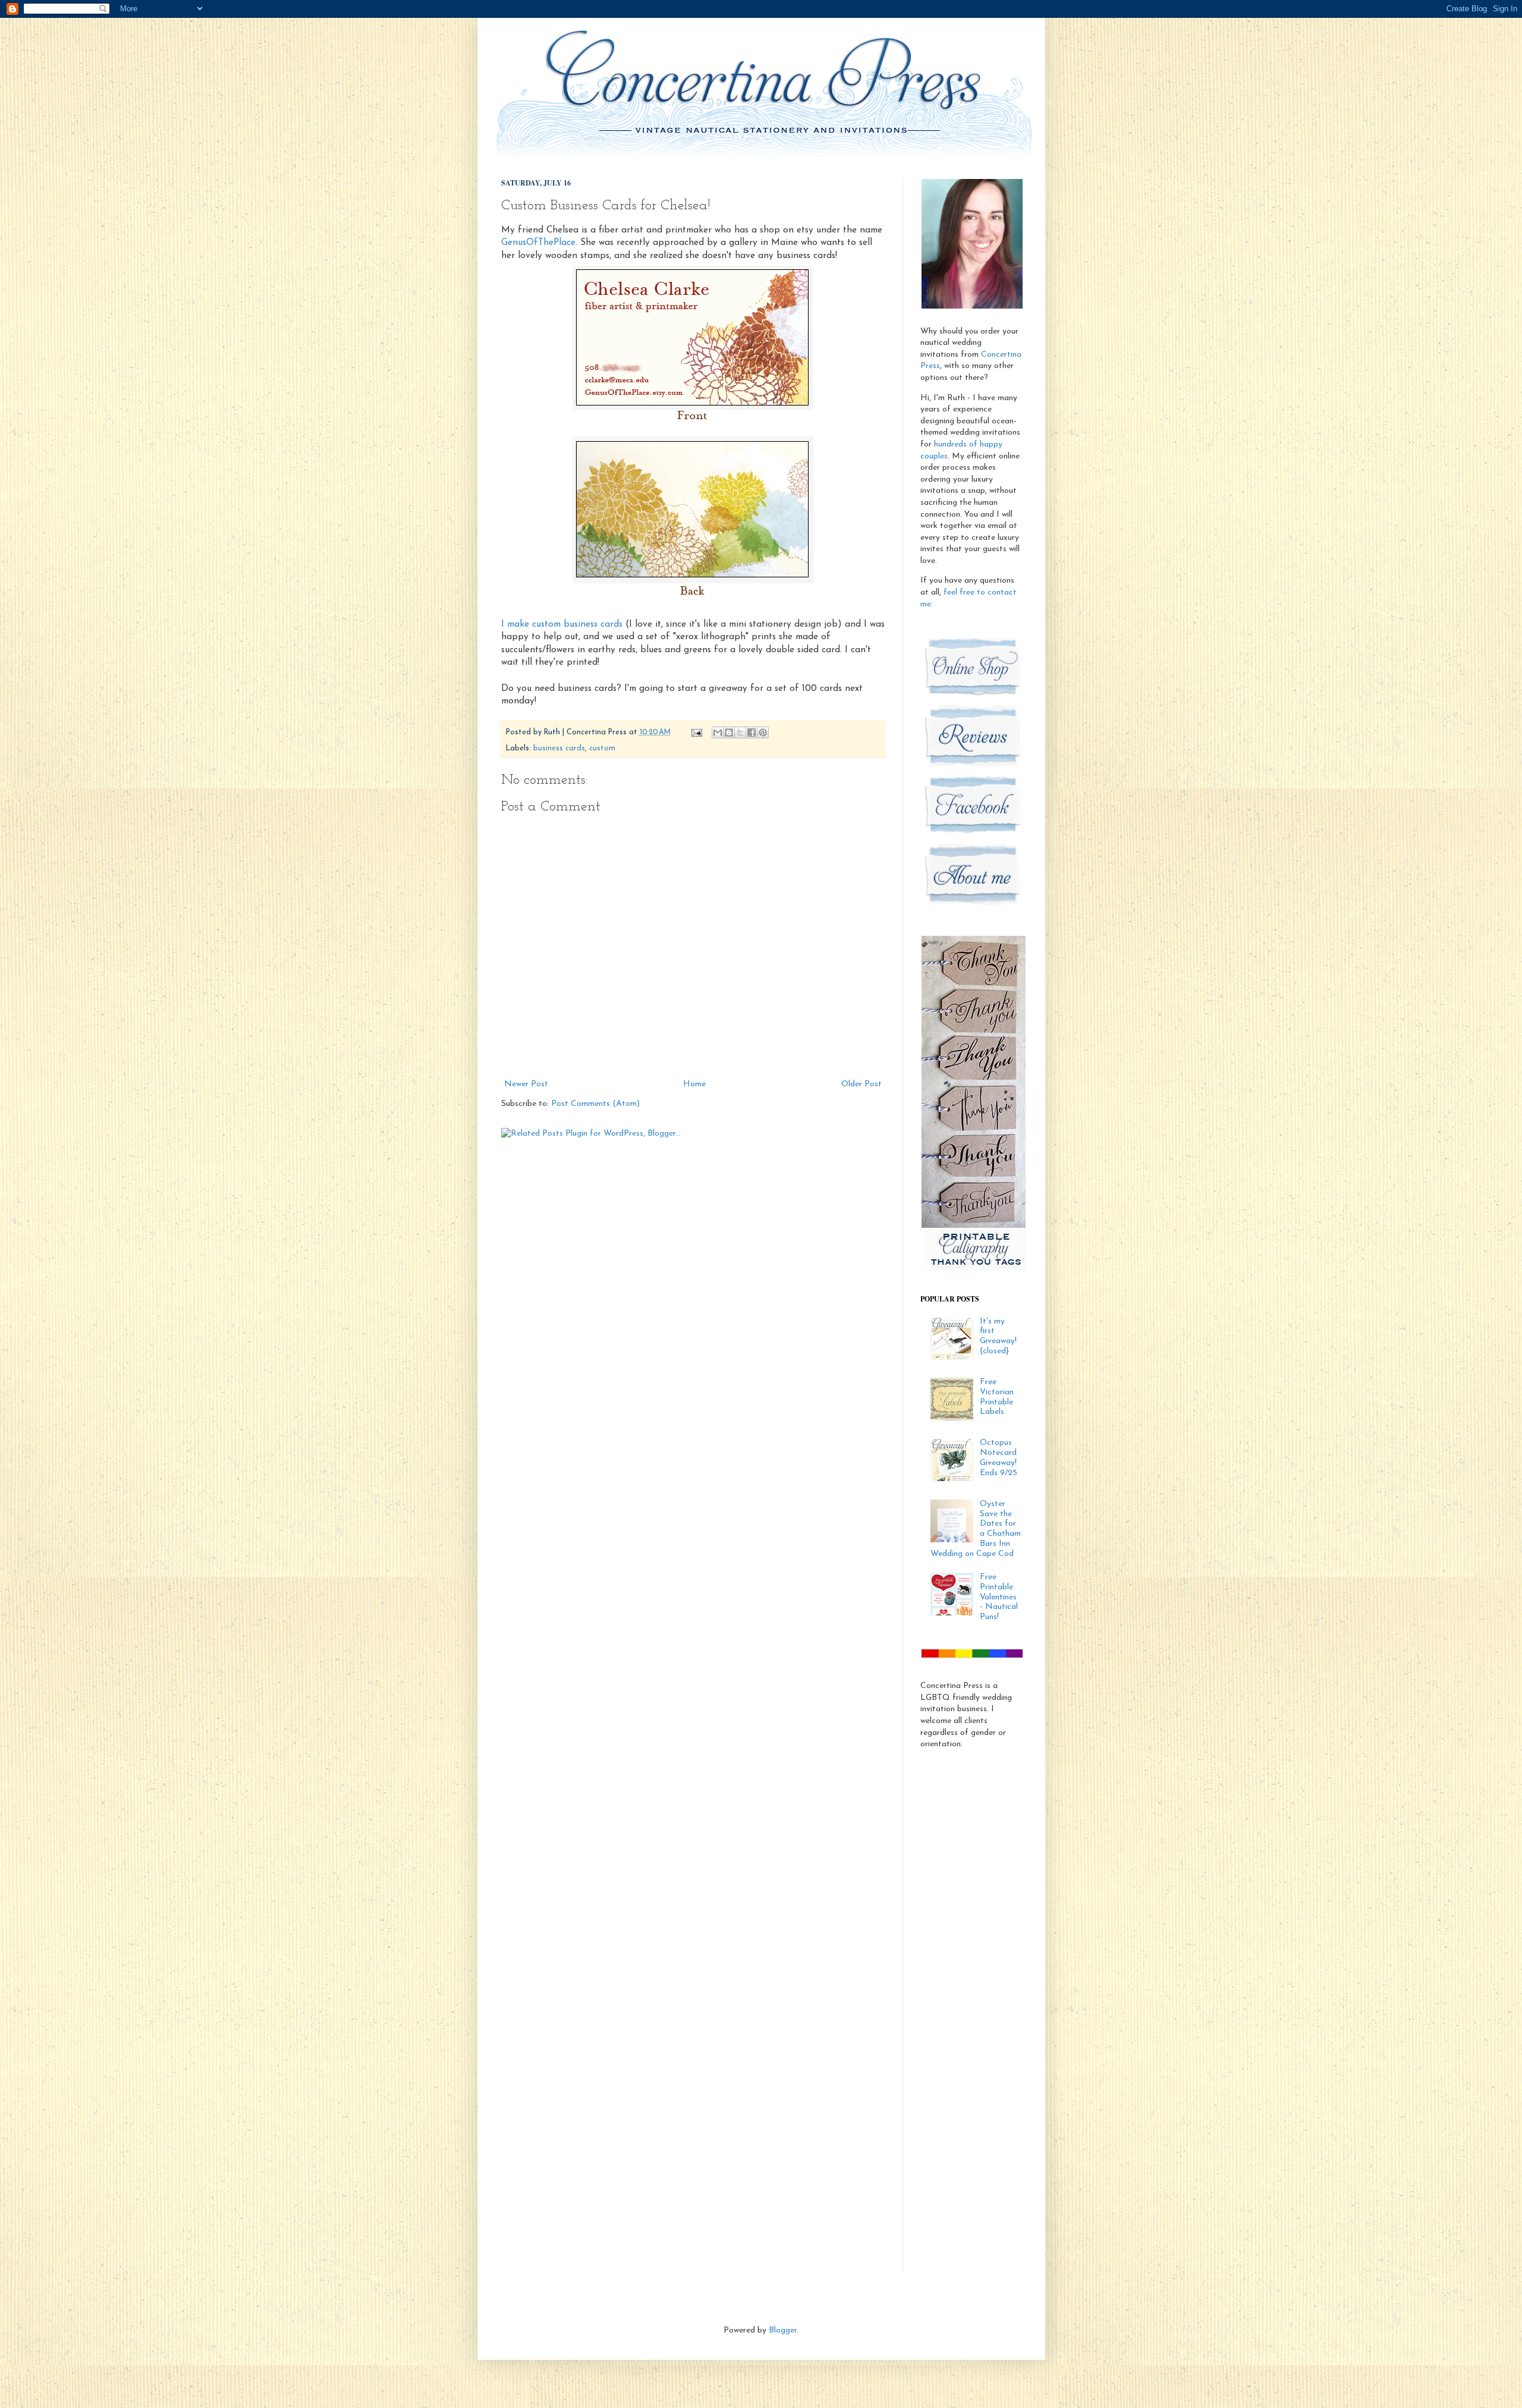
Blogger (783, 2330)
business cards (559, 749)
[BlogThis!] (729, 733)
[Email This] (718, 733)
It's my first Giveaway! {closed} (998, 1336)
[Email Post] (696, 733)
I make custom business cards (562, 624)
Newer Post (526, 1084)
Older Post (861, 1084)
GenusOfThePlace (538, 243)
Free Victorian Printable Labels (997, 1397)
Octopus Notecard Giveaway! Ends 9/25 (999, 1458)
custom (602, 749)
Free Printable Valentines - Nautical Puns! (999, 1597)
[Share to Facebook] (751, 733)
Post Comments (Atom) (595, 1104)
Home (694, 1084)
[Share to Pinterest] (763, 733)
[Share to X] (740, 733)
